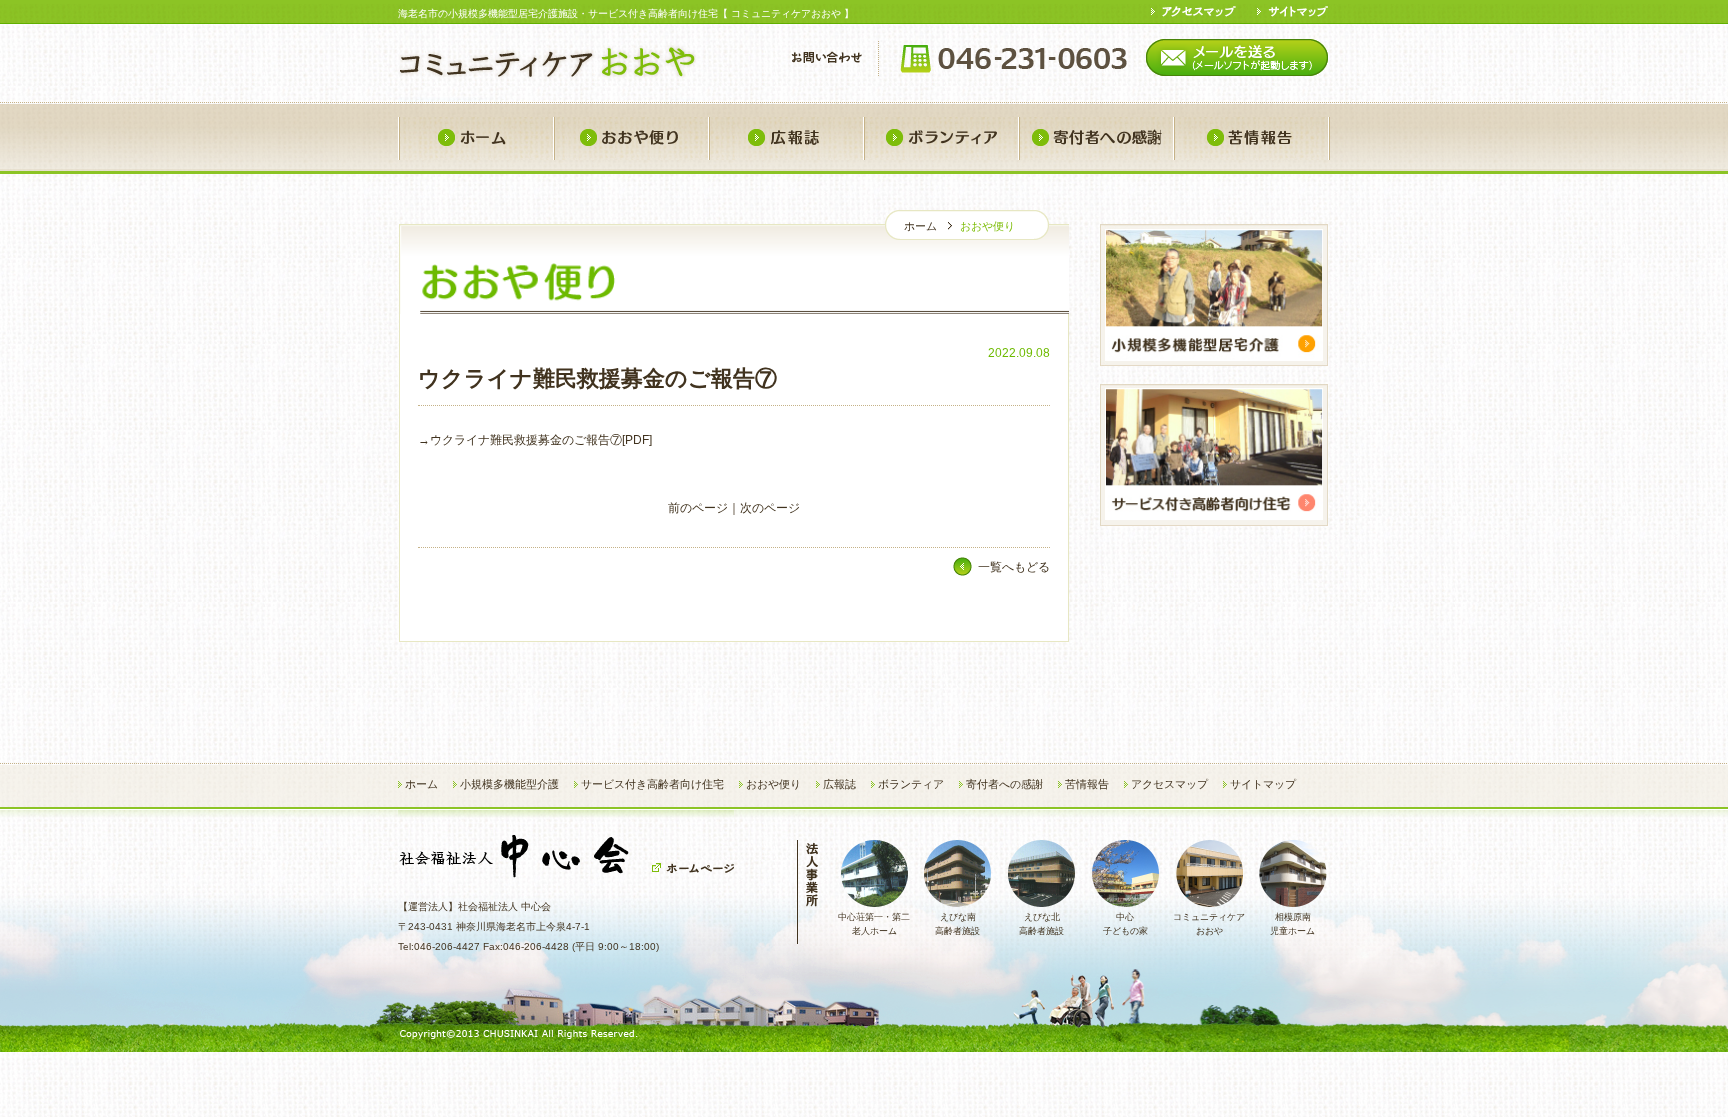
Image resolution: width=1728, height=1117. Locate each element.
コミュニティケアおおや (1209, 924)
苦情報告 (1251, 138)
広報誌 (785, 138)
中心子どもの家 (1125, 924)
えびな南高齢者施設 (957, 924)
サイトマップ (1263, 784)
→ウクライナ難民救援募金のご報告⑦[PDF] (535, 440)
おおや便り (630, 138)
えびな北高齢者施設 (1041, 924)
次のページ (770, 508)
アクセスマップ (1169, 784)
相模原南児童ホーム (1292, 924)
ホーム (475, 138)
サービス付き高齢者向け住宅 (652, 784)
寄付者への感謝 (1095, 138)
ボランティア (940, 138)
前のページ (698, 508)
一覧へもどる (1014, 567)
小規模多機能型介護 (509, 784)
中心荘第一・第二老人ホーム (874, 924)
